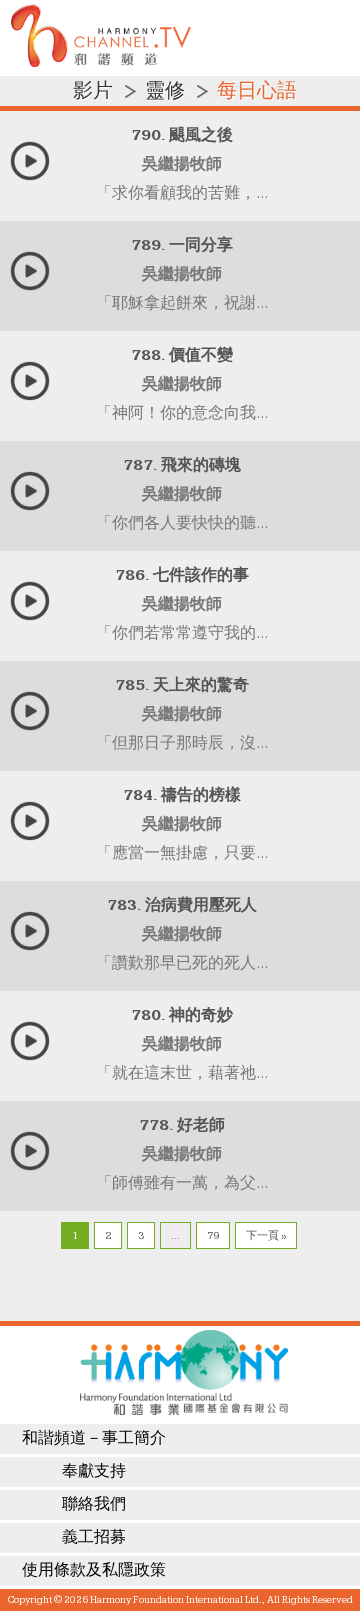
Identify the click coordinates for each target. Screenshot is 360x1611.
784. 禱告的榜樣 (182, 795)
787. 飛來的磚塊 (182, 465)
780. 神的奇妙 (182, 1015)
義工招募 (94, 1537)
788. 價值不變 (182, 355)
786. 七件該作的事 (182, 575)
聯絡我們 (94, 1504)
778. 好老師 (182, 1125)
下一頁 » (266, 1235)
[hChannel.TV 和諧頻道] (101, 62)
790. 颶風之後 (182, 135)
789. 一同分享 (182, 245)
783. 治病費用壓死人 (182, 905)
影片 (93, 91)
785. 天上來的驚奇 (182, 685)
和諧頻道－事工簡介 (94, 1438)
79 (213, 1235)
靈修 (165, 91)
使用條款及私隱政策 (94, 1570)
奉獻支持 (94, 1471)
